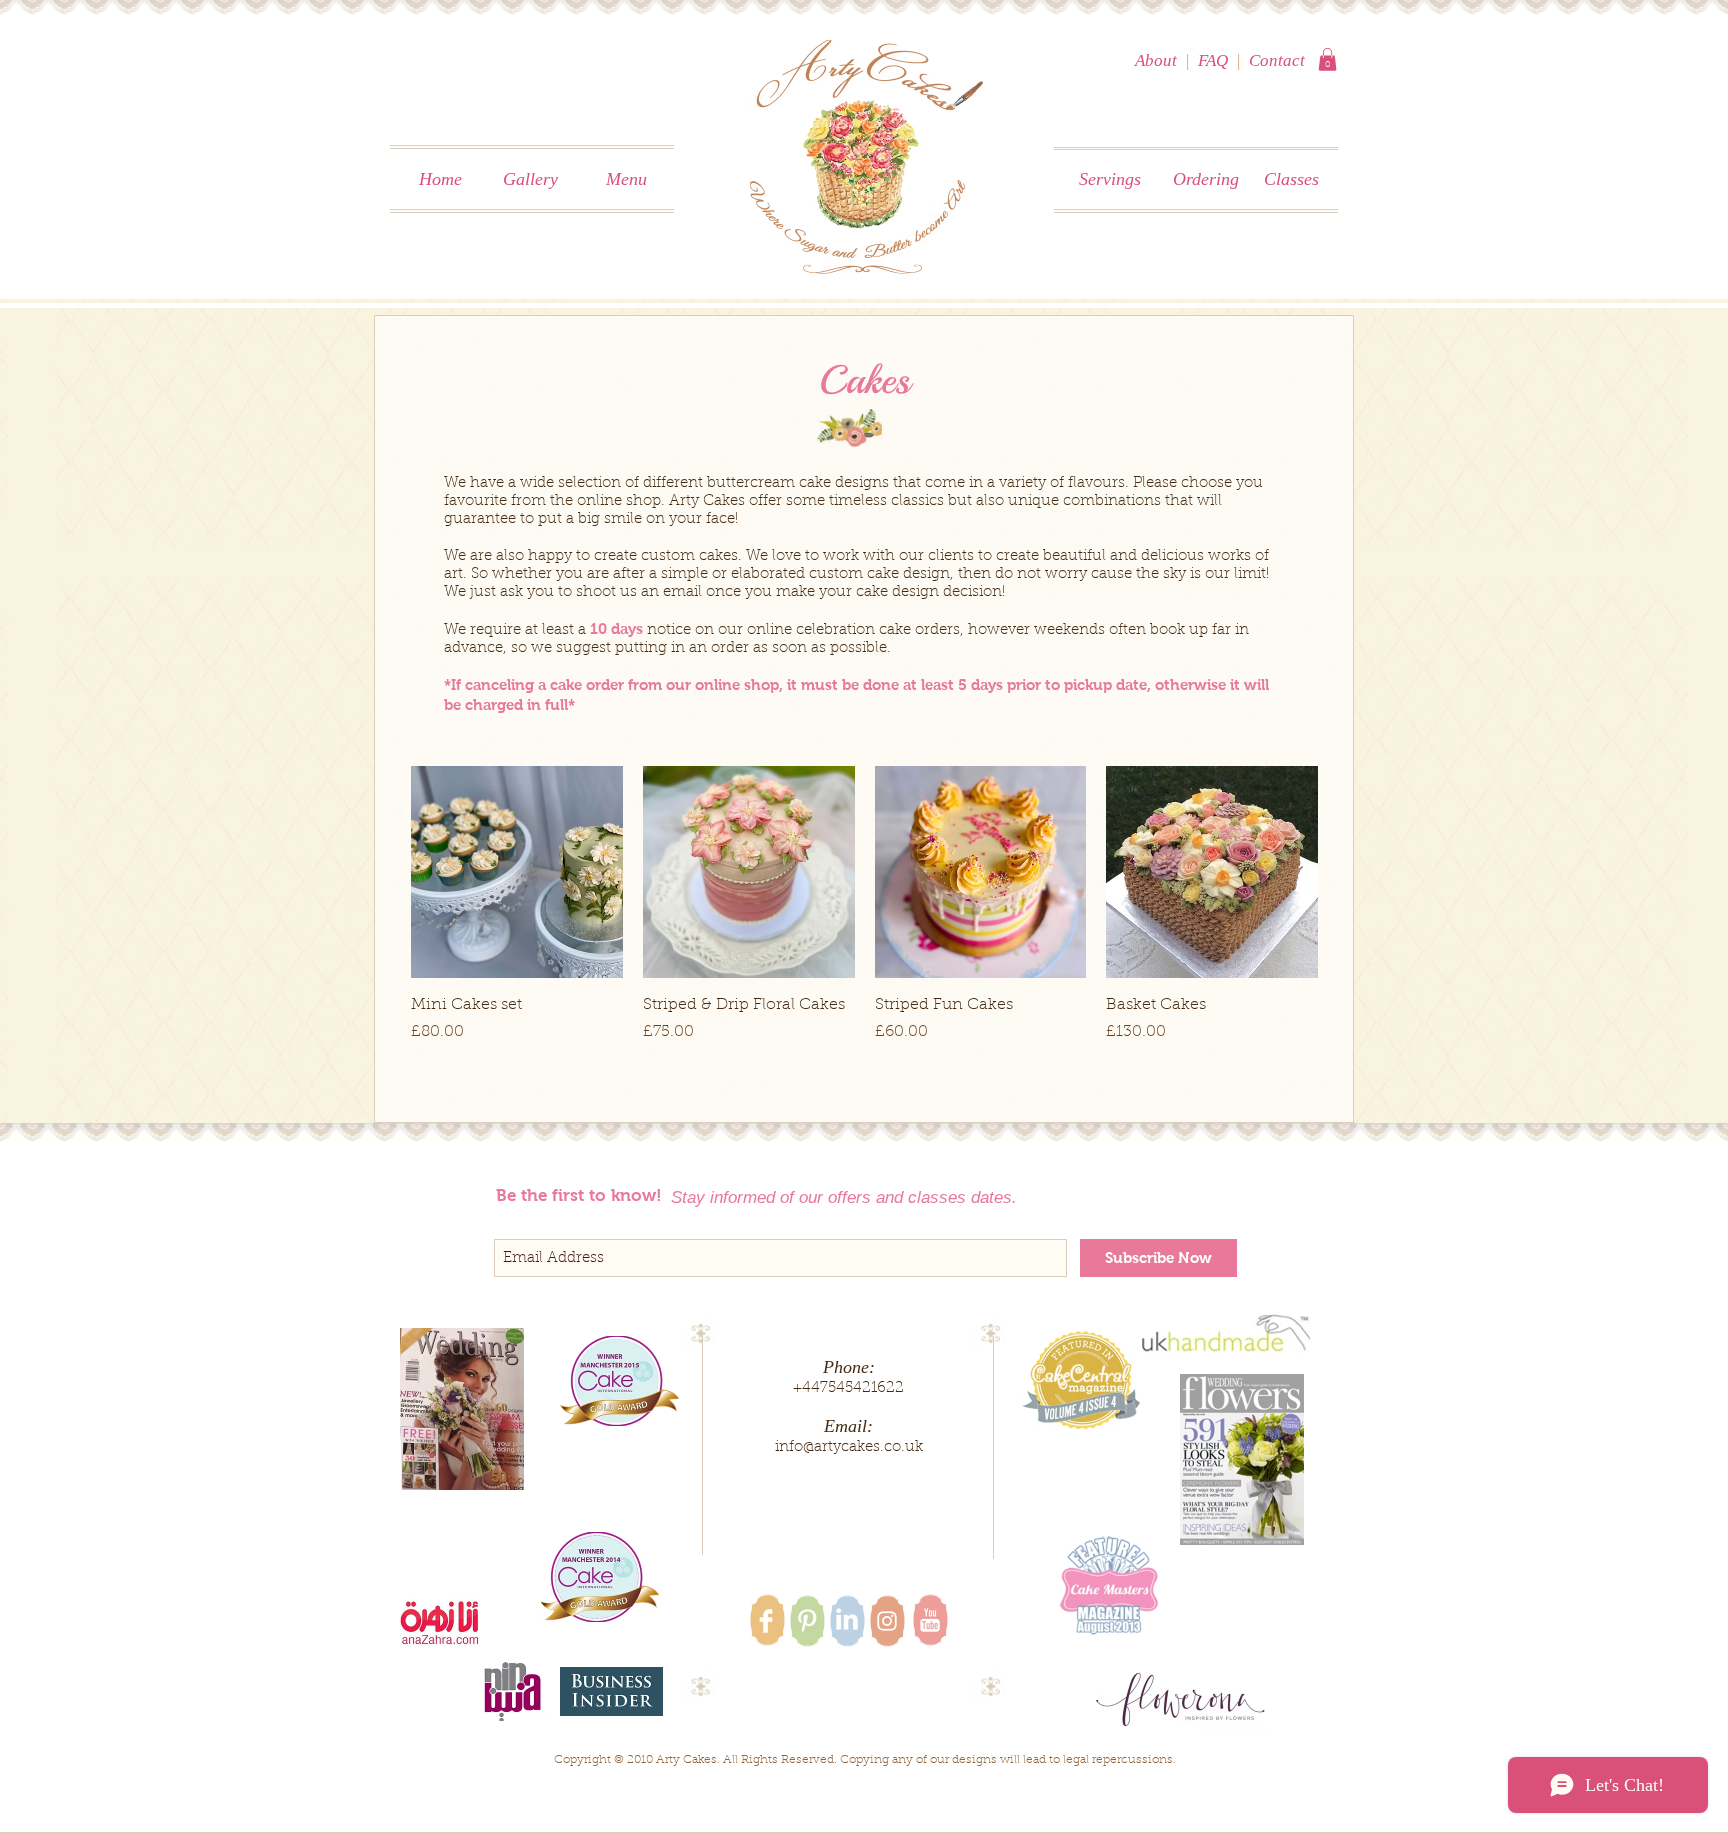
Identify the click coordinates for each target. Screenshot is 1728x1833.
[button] (1327, 59)
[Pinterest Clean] (807, 1621)
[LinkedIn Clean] (847, 1619)
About (1156, 60)
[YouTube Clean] (930, 1620)
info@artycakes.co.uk (849, 1447)
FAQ (1213, 60)
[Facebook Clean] (766, 1621)
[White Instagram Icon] (887, 1621)
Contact (1277, 60)
